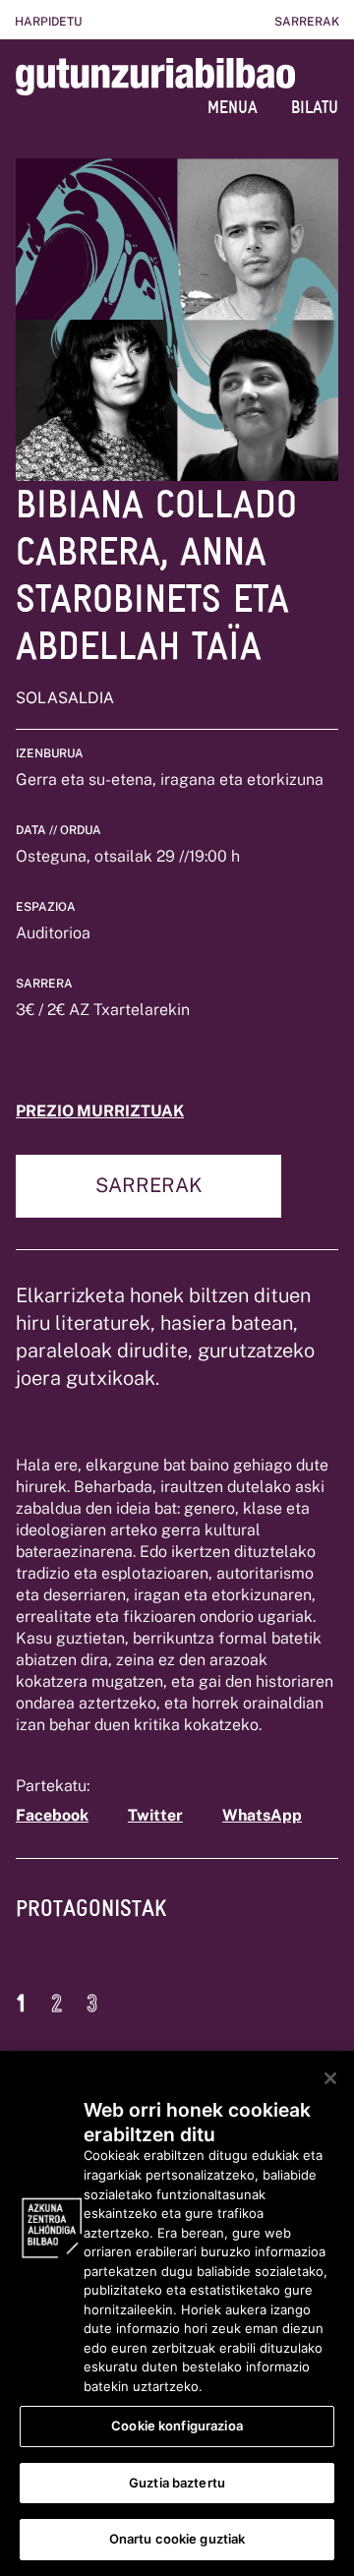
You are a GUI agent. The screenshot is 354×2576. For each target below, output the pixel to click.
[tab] (91, 1923)
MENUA (233, 107)
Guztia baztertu (177, 2483)
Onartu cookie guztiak (177, 2539)
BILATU (315, 107)
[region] (177, 2313)
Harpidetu (48, 22)
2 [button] (57, 2004)
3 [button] (92, 2004)
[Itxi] (330, 2078)
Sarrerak (307, 22)
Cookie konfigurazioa (177, 2426)
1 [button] (21, 2004)
